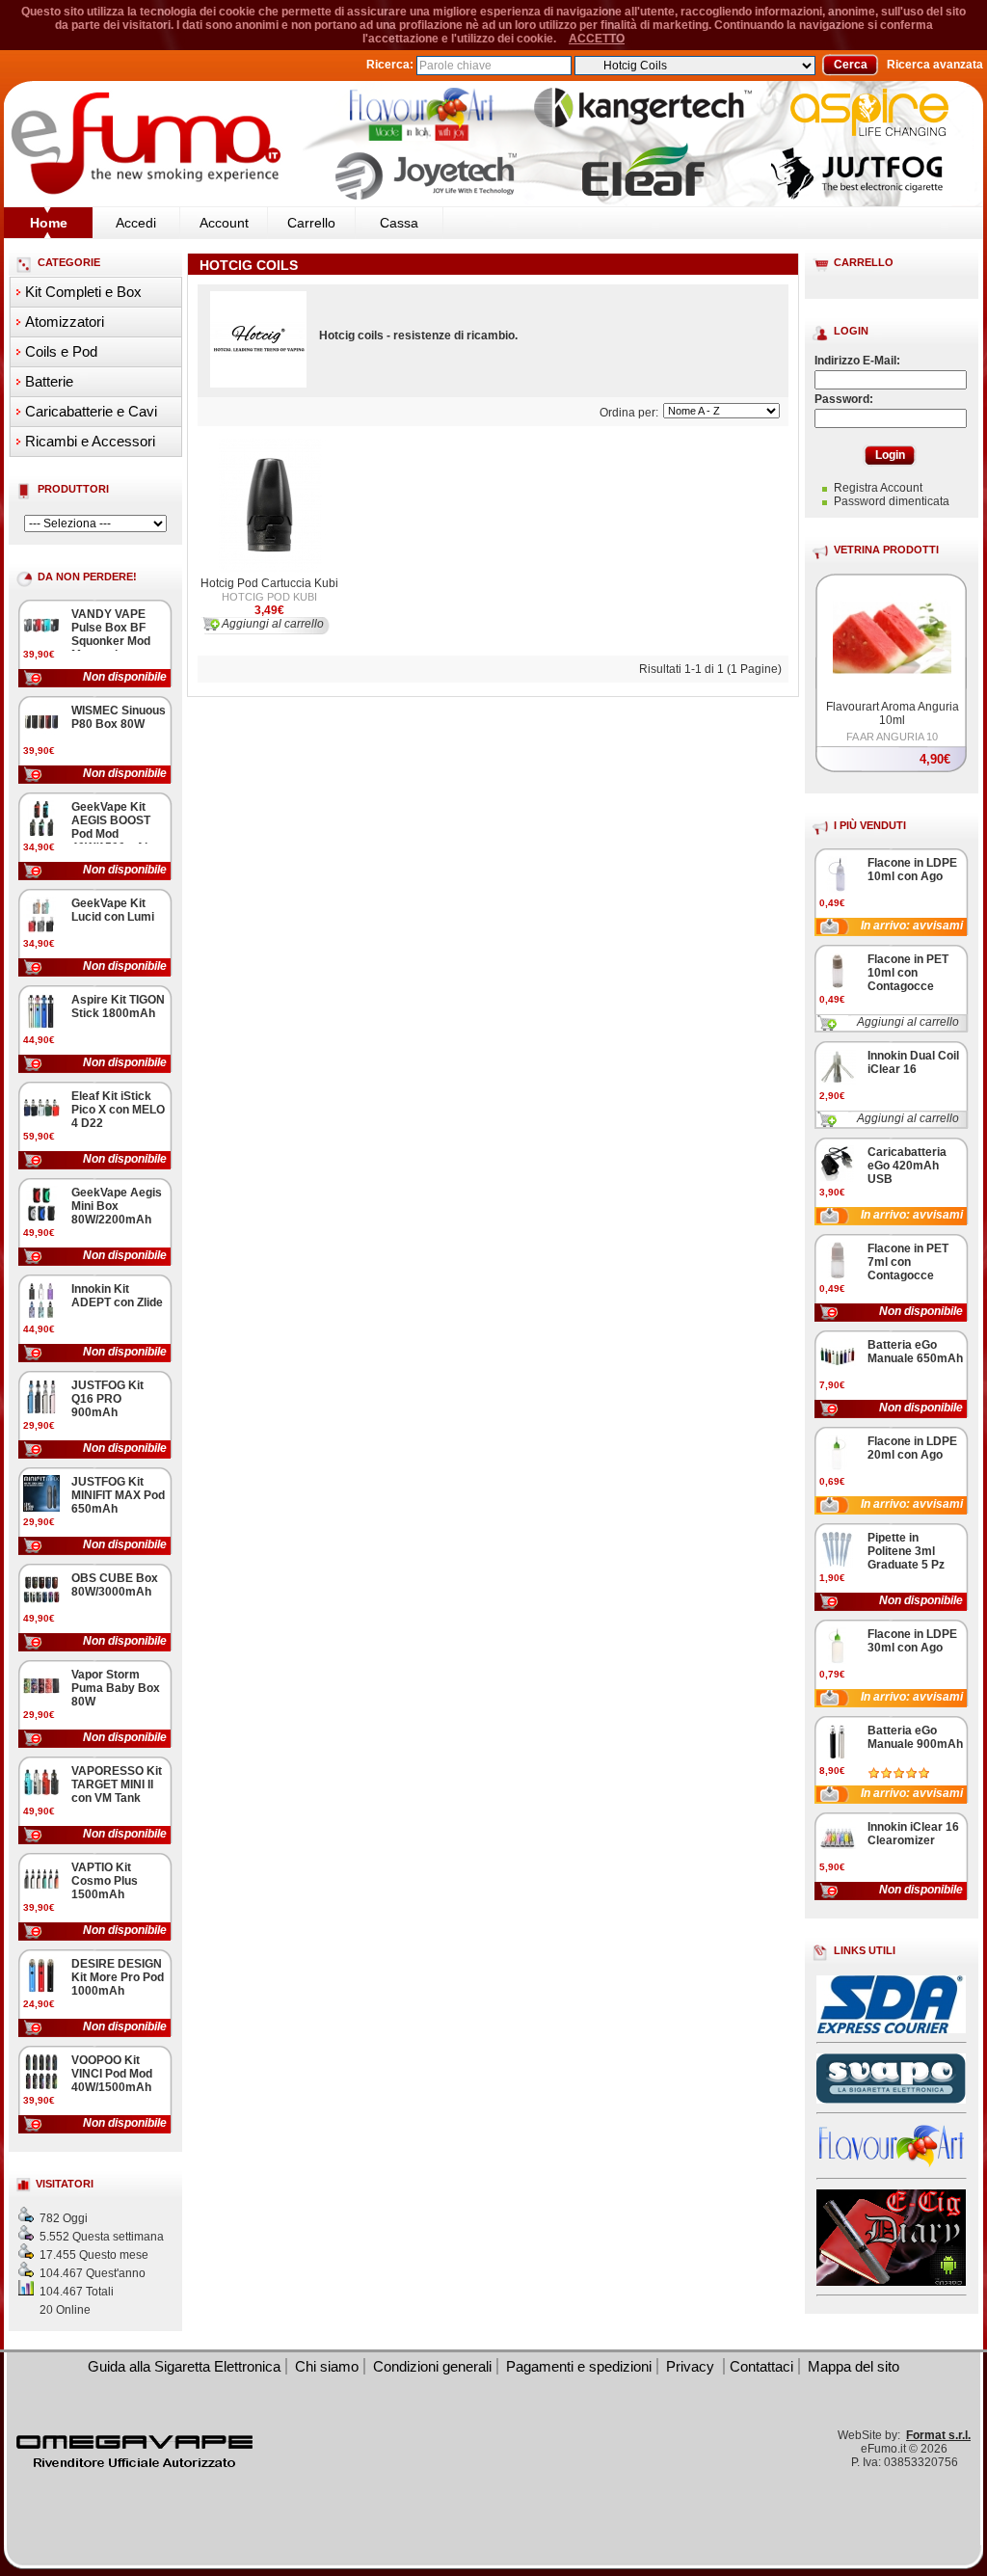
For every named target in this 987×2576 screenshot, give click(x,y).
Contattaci (761, 2366)
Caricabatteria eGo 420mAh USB (907, 1166)
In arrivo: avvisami (912, 926)
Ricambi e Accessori (90, 441)
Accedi (136, 223)
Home (49, 223)
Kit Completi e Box (83, 292)
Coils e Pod (61, 351)
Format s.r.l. (938, 2435)
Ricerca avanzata (935, 65)
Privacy (692, 2366)
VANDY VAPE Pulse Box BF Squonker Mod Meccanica (111, 634)
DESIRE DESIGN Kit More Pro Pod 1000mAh (118, 1977)
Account (224, 223)
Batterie (49, 381)
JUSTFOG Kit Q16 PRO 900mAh (107, 1399)
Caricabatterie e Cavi (91, 411)
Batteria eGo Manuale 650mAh (915, 1352)
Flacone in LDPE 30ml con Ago (912, 1641)
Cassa (399, 223)
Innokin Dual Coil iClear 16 (913, 1062)
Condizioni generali (432, 2366)
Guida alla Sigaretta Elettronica (184, 2366)
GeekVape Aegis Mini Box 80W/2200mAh (117, 1206)
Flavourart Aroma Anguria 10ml (893, 713)
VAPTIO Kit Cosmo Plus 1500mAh (105, 1881)
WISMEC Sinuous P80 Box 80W (119, 717)
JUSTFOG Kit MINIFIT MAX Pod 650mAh (118, 1495)
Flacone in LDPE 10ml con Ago (912, 870)
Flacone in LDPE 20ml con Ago (912, 1448)
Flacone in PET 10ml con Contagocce (908, 973)
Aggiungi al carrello (908, 1022)
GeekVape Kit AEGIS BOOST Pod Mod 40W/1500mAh (111, 827)
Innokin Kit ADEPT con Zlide (117, 1296)
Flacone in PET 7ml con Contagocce (908, 1262)
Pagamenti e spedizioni (579, 2366)
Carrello (311, 223)
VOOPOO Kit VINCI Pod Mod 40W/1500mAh (112, 2074)
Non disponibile (125, 677)
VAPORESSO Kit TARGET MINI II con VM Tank (117, 1784)
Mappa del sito (854, 2366)
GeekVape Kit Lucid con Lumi (113, 910)
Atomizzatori (65, 322)
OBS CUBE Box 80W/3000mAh (115, 1585)
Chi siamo (327, 2366)
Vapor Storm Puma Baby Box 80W (116, 1688)
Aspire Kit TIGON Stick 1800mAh (118, 1006)
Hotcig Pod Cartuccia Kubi (269, 583)
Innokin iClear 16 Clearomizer (913, 1834)
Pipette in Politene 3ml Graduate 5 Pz (906, 1551)
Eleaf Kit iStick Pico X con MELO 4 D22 (118, 1110)
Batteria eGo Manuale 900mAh (915, 1737)
